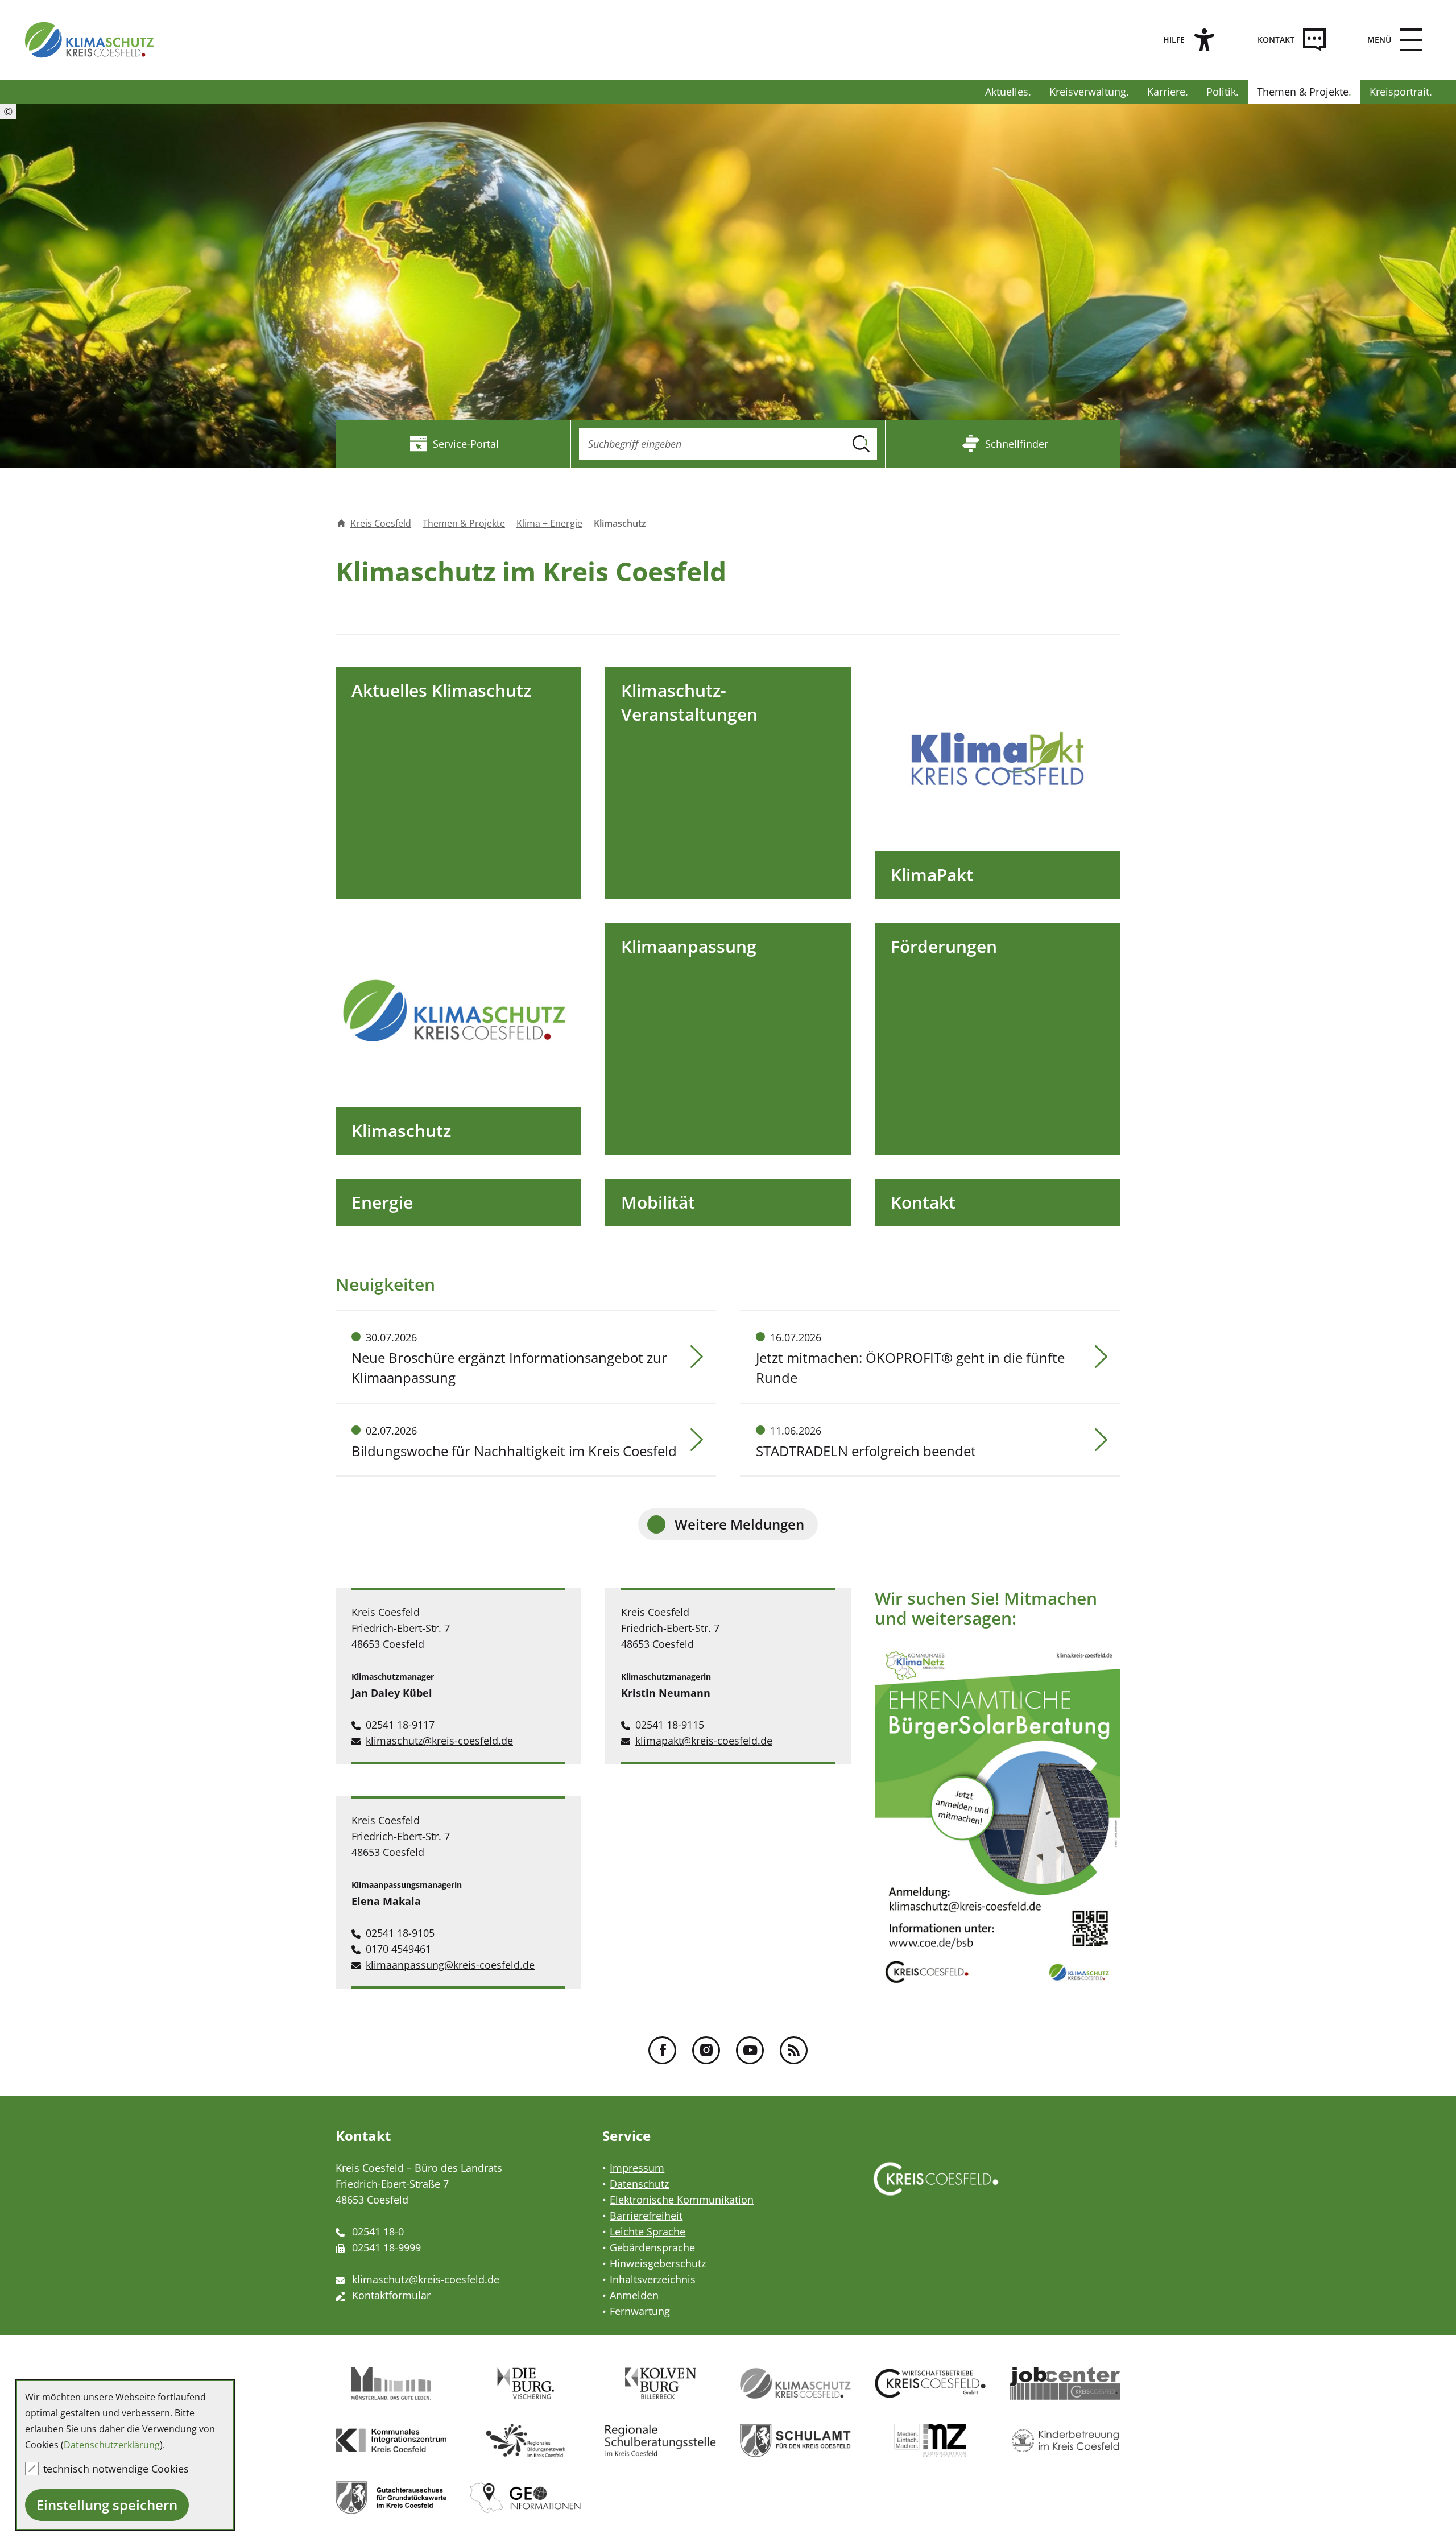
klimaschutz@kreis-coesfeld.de (439, 1741)
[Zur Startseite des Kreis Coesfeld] (89, 40)
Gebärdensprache (652, 2247)
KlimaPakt (932, 875)
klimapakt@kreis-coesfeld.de (704, 1741)
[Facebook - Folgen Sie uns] (662, 2050)
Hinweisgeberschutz (658, 2263)
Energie (382, 1202)
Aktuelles (1007, 92)
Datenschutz (639, 2184)
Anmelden (634, 2295)
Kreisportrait (1399, 92)
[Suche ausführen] (861, 444)
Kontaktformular (391, 2295)
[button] (1392, 40)
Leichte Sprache (648, 2231)
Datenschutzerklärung (112, 2445)
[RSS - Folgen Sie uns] (794, 2050)
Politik (1221, 92)
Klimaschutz (401, 1131)
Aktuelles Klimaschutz (441, 690)
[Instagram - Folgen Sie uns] (706, 2050)
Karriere (1166, 92)
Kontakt (923, 1202)
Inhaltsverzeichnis (653, 2279)
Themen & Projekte (1303, 92)
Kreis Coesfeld (381, 523)
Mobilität (658, 1202)
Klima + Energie (549, 523)
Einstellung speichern (107, 2505)
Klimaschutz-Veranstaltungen (689, 702)
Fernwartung (640, 2311)
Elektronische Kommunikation (682, 2200)
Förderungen (944, 946)
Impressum (637, 2168)
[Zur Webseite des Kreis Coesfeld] (936, 2190)
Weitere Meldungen (739, 1524)
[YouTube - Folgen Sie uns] (750, 2050)
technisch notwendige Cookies (116, 2469)
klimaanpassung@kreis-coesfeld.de (450, 1965)
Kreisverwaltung (1088, 92)
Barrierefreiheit (646, 2216)
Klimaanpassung (689, 946)
